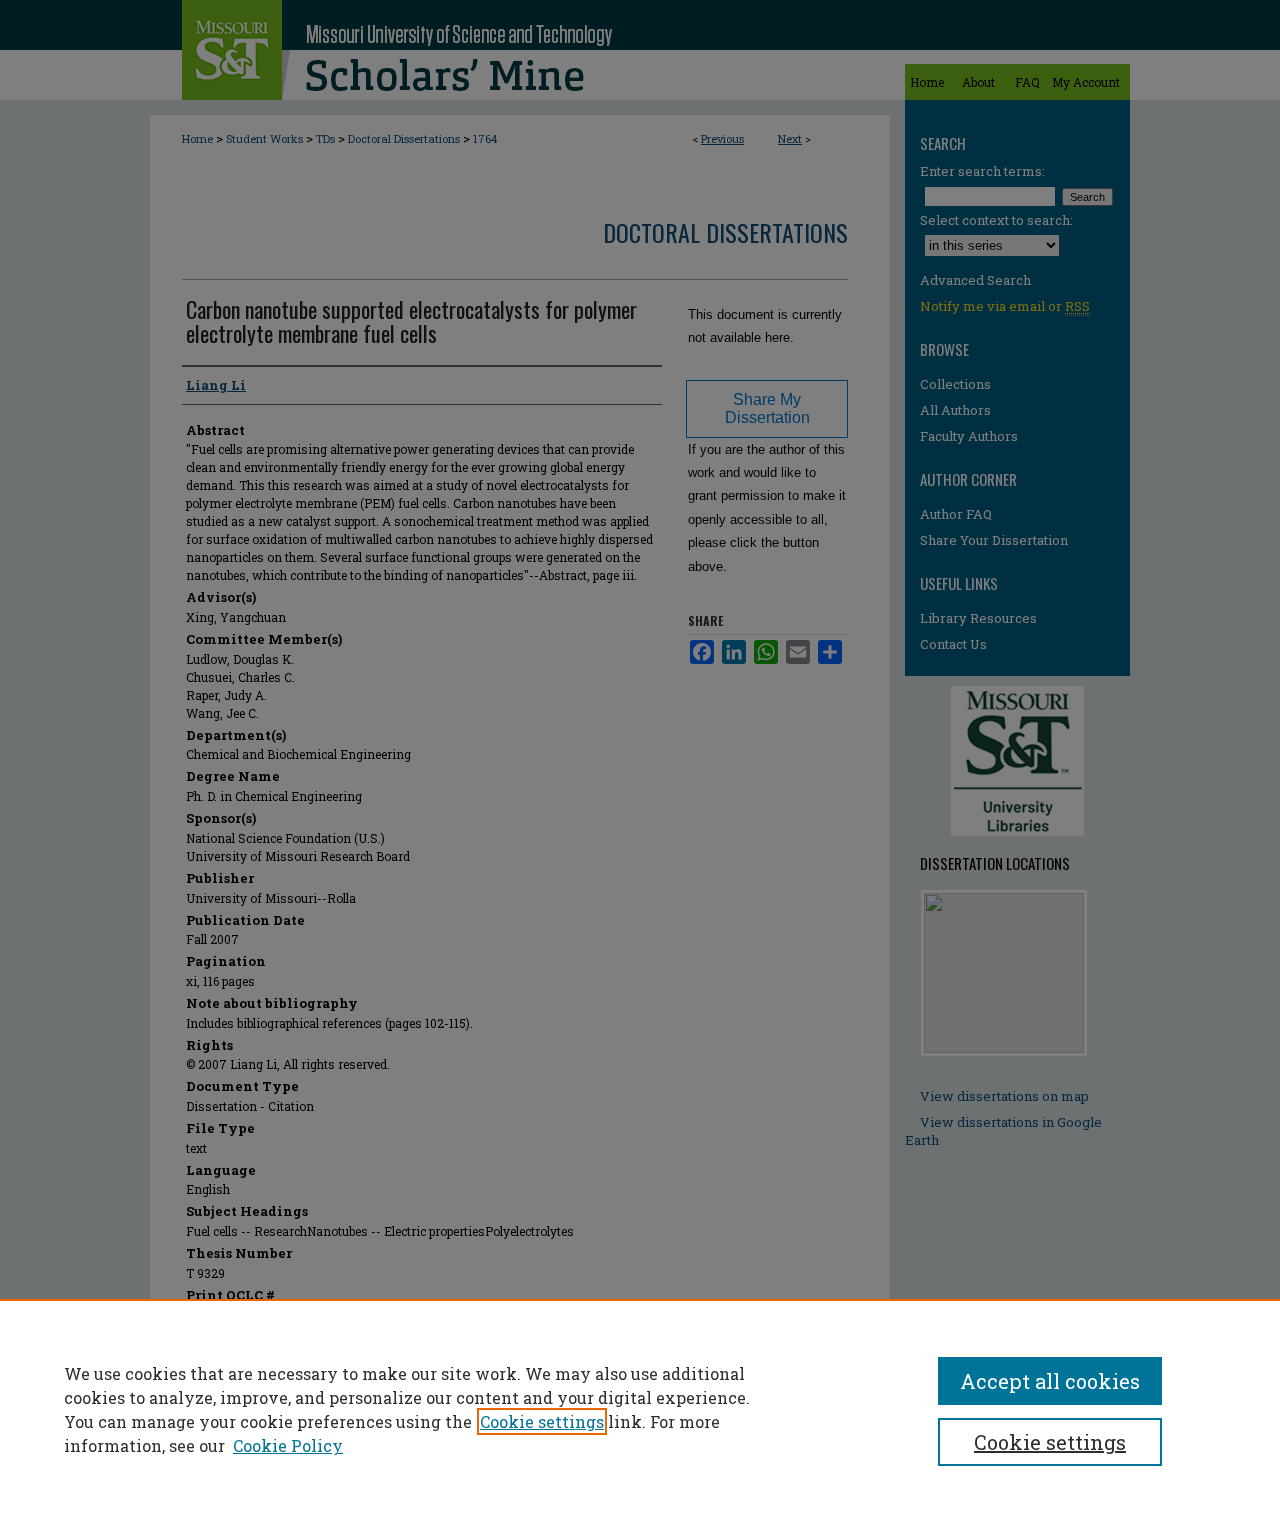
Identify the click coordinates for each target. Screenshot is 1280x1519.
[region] (640, 1409)
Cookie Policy (288, 1445)
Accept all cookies (1050, 1381)
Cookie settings (542, 1421)
